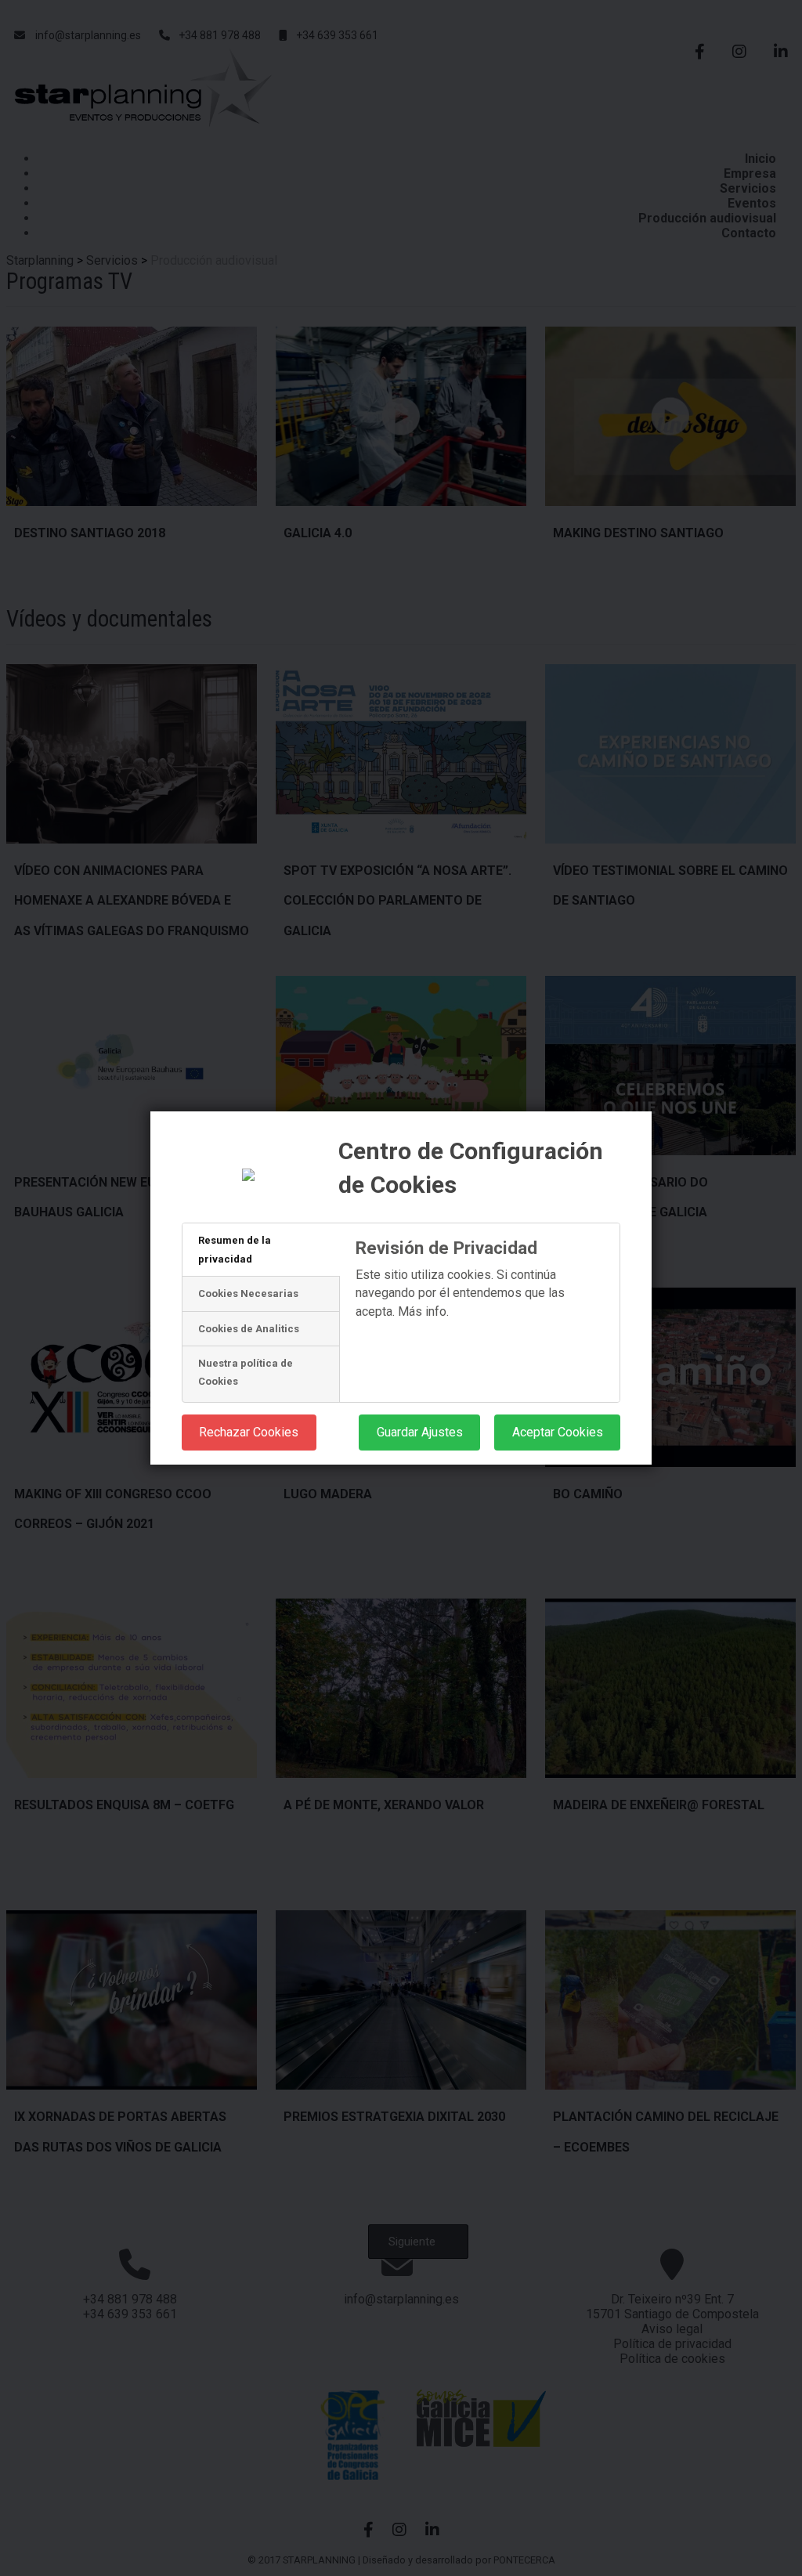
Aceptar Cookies (558, 1432)
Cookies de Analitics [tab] (249, 1329)
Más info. (423, 1311)
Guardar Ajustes (420, 1432)
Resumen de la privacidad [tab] (235, 1249)
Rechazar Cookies (249, 1432)
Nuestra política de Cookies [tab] (246, 1372)
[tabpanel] (480, 1320)
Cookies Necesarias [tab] (248, 1293)
